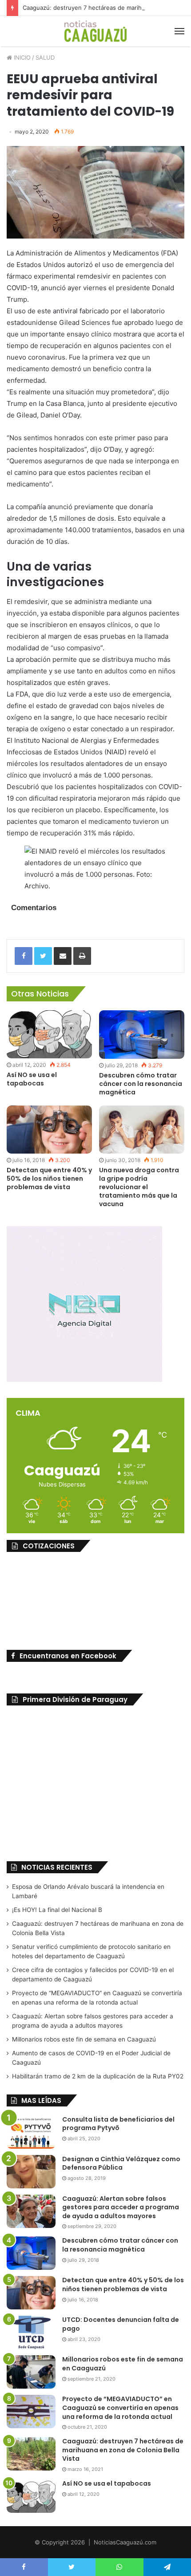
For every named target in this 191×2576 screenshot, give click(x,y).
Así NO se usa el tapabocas (32, 1079)
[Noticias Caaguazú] (95, 31)
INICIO (21, 57)
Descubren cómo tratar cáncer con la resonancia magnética (141, 1084)
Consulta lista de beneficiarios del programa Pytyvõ (118, 2124)
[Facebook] (24, 956)
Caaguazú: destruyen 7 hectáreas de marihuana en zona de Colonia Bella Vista (123, 2450)
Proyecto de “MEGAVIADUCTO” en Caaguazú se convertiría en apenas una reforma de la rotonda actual (120, 2408)
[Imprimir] (82, 956)
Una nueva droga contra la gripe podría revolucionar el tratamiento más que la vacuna (139, 1187)
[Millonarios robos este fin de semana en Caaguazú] (31, 2372)
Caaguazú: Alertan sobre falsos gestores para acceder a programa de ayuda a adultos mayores (121, 2207)
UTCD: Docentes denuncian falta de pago (121, 2324)
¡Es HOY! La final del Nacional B (57, 1910)
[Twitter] (43, 956)
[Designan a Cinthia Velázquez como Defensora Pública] (31, 2172)
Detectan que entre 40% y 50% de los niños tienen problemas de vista (49, 1179)
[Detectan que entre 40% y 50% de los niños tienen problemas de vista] (49, 1130)
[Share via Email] (63, 956)
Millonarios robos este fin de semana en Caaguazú (84, 2039)
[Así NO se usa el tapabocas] (49, 1034)
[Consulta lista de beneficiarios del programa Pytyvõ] (31, 2132)
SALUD (45, 57)
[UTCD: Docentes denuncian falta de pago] (31, 2332)
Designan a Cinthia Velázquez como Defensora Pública (121, 2163)
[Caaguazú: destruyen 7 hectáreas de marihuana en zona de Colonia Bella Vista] (31, 2454)
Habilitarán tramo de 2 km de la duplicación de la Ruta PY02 (98, 2076)
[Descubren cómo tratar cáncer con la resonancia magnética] (142, 1035)
